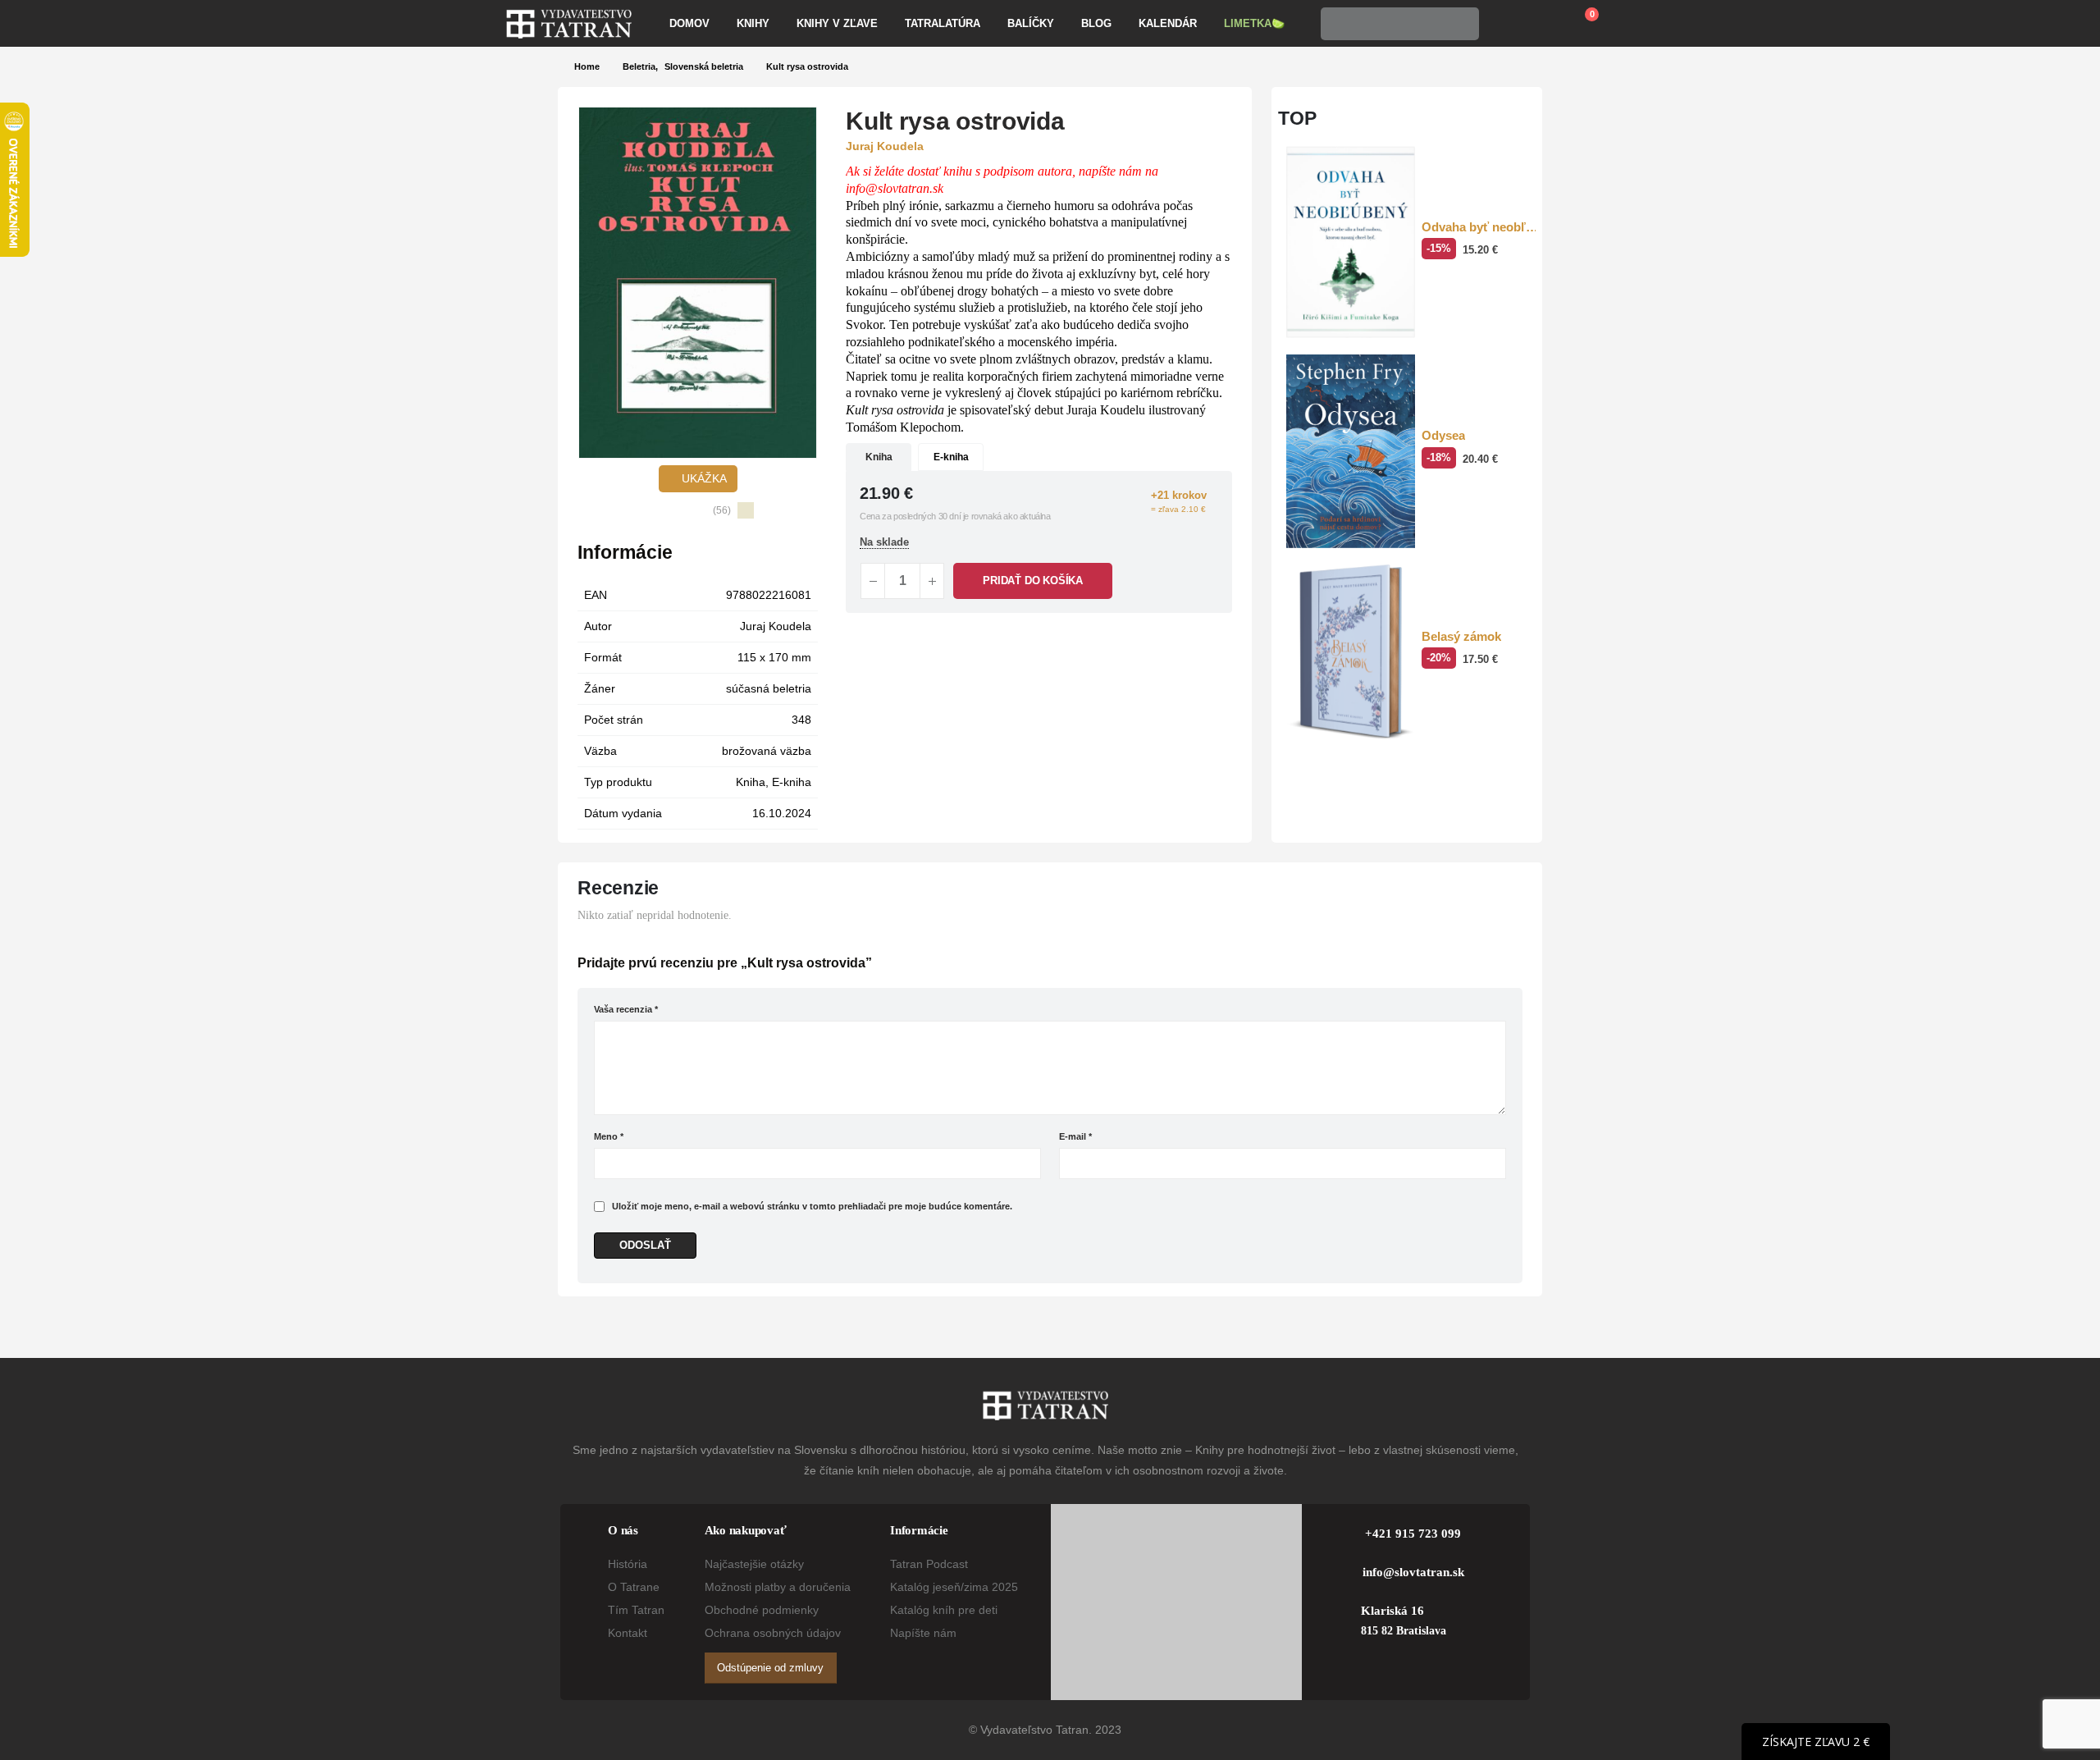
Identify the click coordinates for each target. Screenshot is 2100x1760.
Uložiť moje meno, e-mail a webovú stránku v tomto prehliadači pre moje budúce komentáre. (812, 1206)
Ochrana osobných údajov (773, 1633)
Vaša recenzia (626, 1009)
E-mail (1075, 1136)
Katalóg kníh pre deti (944, 1610)
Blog (1096, 23)
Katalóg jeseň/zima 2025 (954, 1587)
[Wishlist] (1541, 24)
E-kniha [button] (951, 457)
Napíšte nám (923, 1633)
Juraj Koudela (776, 626)
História (628, 1564)
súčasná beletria (769, 688)
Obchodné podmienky (762, 1610)
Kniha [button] (879, 457)
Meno (609, 1136)
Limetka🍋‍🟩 (1254, 23)
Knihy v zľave (837, 23)
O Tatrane (634, 1587)
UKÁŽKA (703, 478)
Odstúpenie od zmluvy (770, 1668)
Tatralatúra (943, 23)
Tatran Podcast (929, 1564)
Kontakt (628, 1633)
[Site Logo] (569, 24)
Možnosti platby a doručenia (778, 1587)
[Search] (1462, 24)
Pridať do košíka (1033, 581)
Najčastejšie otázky (754, 1564)
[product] (1351, 242)
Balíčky (1031, 23)
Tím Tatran (636, 1610)
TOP (1297, 118)
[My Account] (1503, 24)
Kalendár (1168, 23)
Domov (689, 23)
